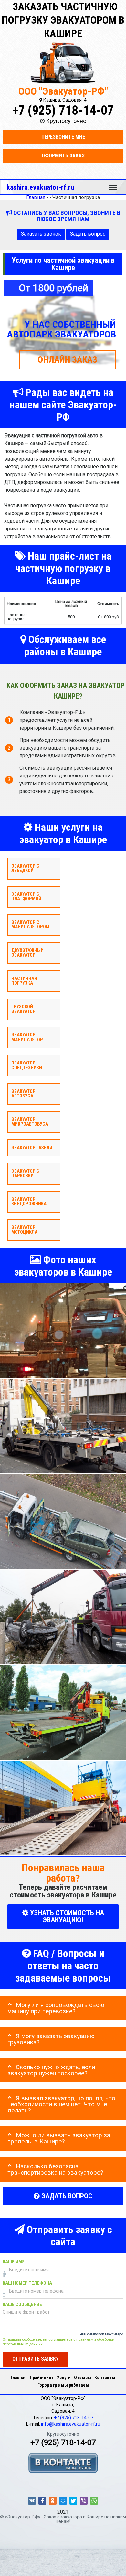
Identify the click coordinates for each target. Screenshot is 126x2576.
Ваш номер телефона (27, 2283)
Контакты (105, 2378)
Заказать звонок (41, 234)
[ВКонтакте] (32, 2501)
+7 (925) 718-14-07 (63, 110)
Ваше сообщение (22, 2305)
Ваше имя (14, 2262)
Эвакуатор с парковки (25, 1173)
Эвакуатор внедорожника (29, 1201)
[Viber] (84, 2501)
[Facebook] (42, 2501)
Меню (113, 185)
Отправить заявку (36, 2359)
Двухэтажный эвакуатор (27, 953)
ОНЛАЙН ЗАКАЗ (68, 360)
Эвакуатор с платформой (26, 896)
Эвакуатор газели (32, 1148)
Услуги (64, 2378)
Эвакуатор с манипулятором (30, 925)
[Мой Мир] (63, 2501)
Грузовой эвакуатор (23, 1009)
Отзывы (83, 2378)
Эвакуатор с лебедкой (25, 868)
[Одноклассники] (53, 2501)
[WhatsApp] (94, 2501)
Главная (19, 2378)
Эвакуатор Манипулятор (27, 1037)
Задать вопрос (88, 234)
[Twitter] (73, 2501)
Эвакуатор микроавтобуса (30, 1122)
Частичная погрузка (24, 981)
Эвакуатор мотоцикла (24, 1230)
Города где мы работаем (63, 2385)
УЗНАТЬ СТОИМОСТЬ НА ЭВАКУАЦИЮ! (66, 1916)
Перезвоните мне (63, 137)
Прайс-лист (42, 2378)
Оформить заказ (63, 156)
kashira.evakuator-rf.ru (40, 187)
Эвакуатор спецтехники (27, 1065)
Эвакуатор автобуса (23, 1093)
